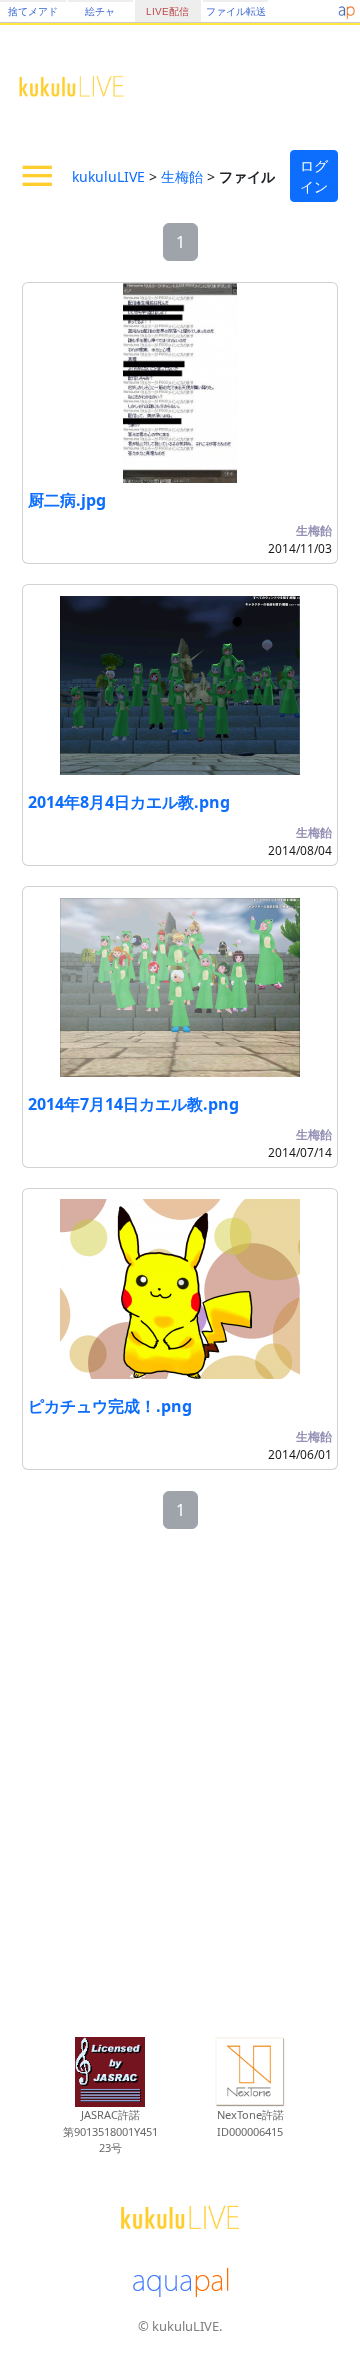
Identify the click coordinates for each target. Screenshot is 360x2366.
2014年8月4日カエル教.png (129, 802)
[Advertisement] (180, 1785)
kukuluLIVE (108, 176)
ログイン (314, 176)
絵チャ (100, 11)
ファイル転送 (236, 11)
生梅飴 (182, 176)
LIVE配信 (167, 11)
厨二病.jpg (67, 500)
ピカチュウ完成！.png (110, 1406)
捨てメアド (33, 11)
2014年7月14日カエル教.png (133, 1104)
